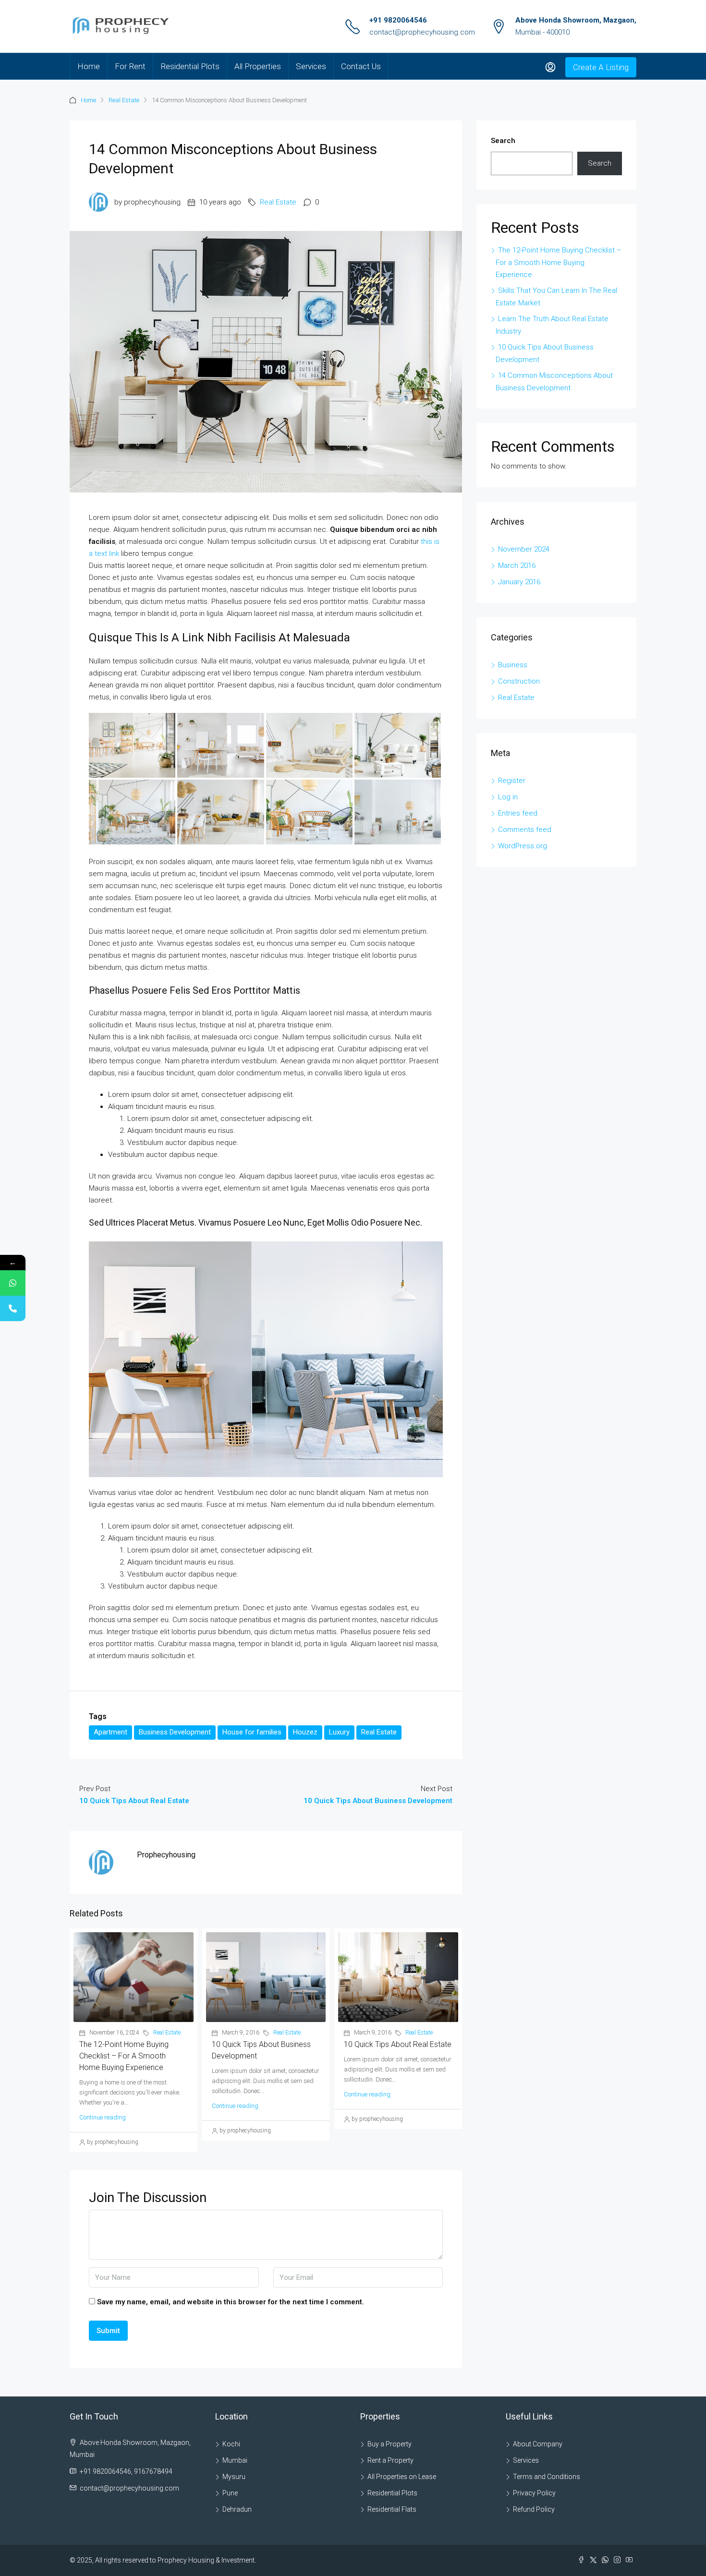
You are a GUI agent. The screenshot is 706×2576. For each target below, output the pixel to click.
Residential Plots (190, 66)
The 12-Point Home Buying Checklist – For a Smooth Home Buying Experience (124, 2056)
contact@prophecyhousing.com (422, 32)
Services (311, 66)
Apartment (110, 1732)
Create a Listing (601, 67)
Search (503, 141)
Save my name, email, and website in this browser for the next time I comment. (231, 2302)
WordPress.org (523, 846)
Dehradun (237, 2509)
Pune (230, 2493)
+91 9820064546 (398, 20)
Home (89, 66)
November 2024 (524, 549)
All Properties (258, 66)
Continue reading (103, 2117)
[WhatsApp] (13, 1283)
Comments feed (525, 830)
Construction (519, 681)
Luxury (339, 1732)
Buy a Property (390, 2444)
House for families (252, 1732)
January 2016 (519, 582)
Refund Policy (534, 2509)
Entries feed (518, 813)
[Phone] (13, 1308)
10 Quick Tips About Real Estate (398, 2044)
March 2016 (517, 566)
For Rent (130, 66)
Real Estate (124, 100)
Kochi (231, 2444)
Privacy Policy (534, 2493)
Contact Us (361, 66)
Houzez (305, 1732)
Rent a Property (390, 2460)
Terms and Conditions (547, 2477)
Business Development (175, 1732)
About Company (538, 2444)
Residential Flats (392, 2509)
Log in (508, 797)
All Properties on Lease (402, 2477)
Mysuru (234, 2477)
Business (513, 665)
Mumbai (235, 2460)
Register (512, 781)
